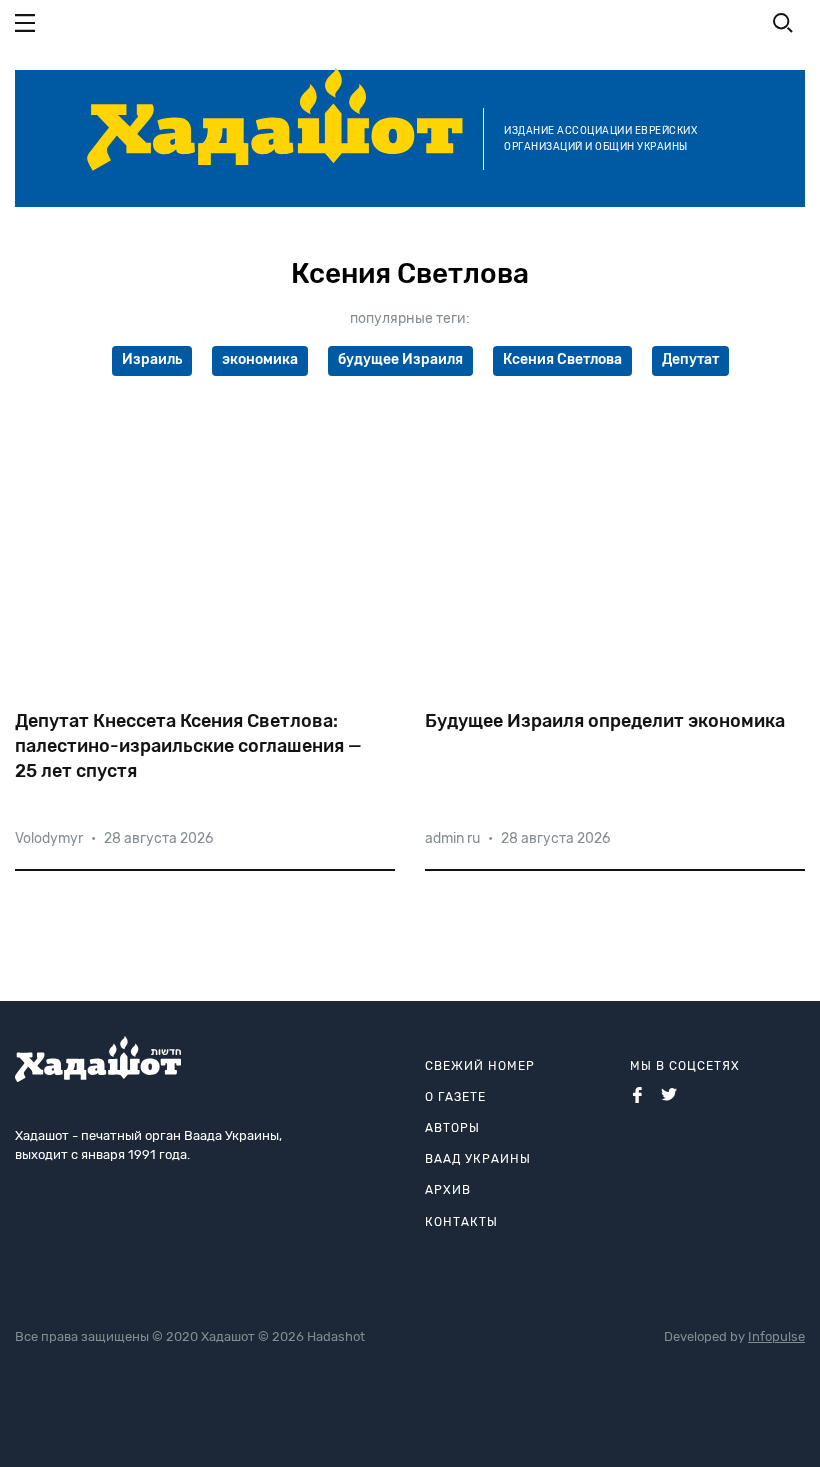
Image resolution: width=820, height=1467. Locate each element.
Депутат (690, 359)
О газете (455, 1097)
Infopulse (776, 1336)
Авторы (452, 1128)
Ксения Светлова (562, 359)
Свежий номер (480, 1066)
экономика (260, 359)
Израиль (152, 359)
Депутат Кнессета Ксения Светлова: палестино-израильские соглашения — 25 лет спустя (188, 746)
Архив (448, 1190)
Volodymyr (49, 838)
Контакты (461, 1222)
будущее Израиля (400, 359)
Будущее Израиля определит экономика (605, 721)
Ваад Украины (478, 1159)
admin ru (452, 838)
